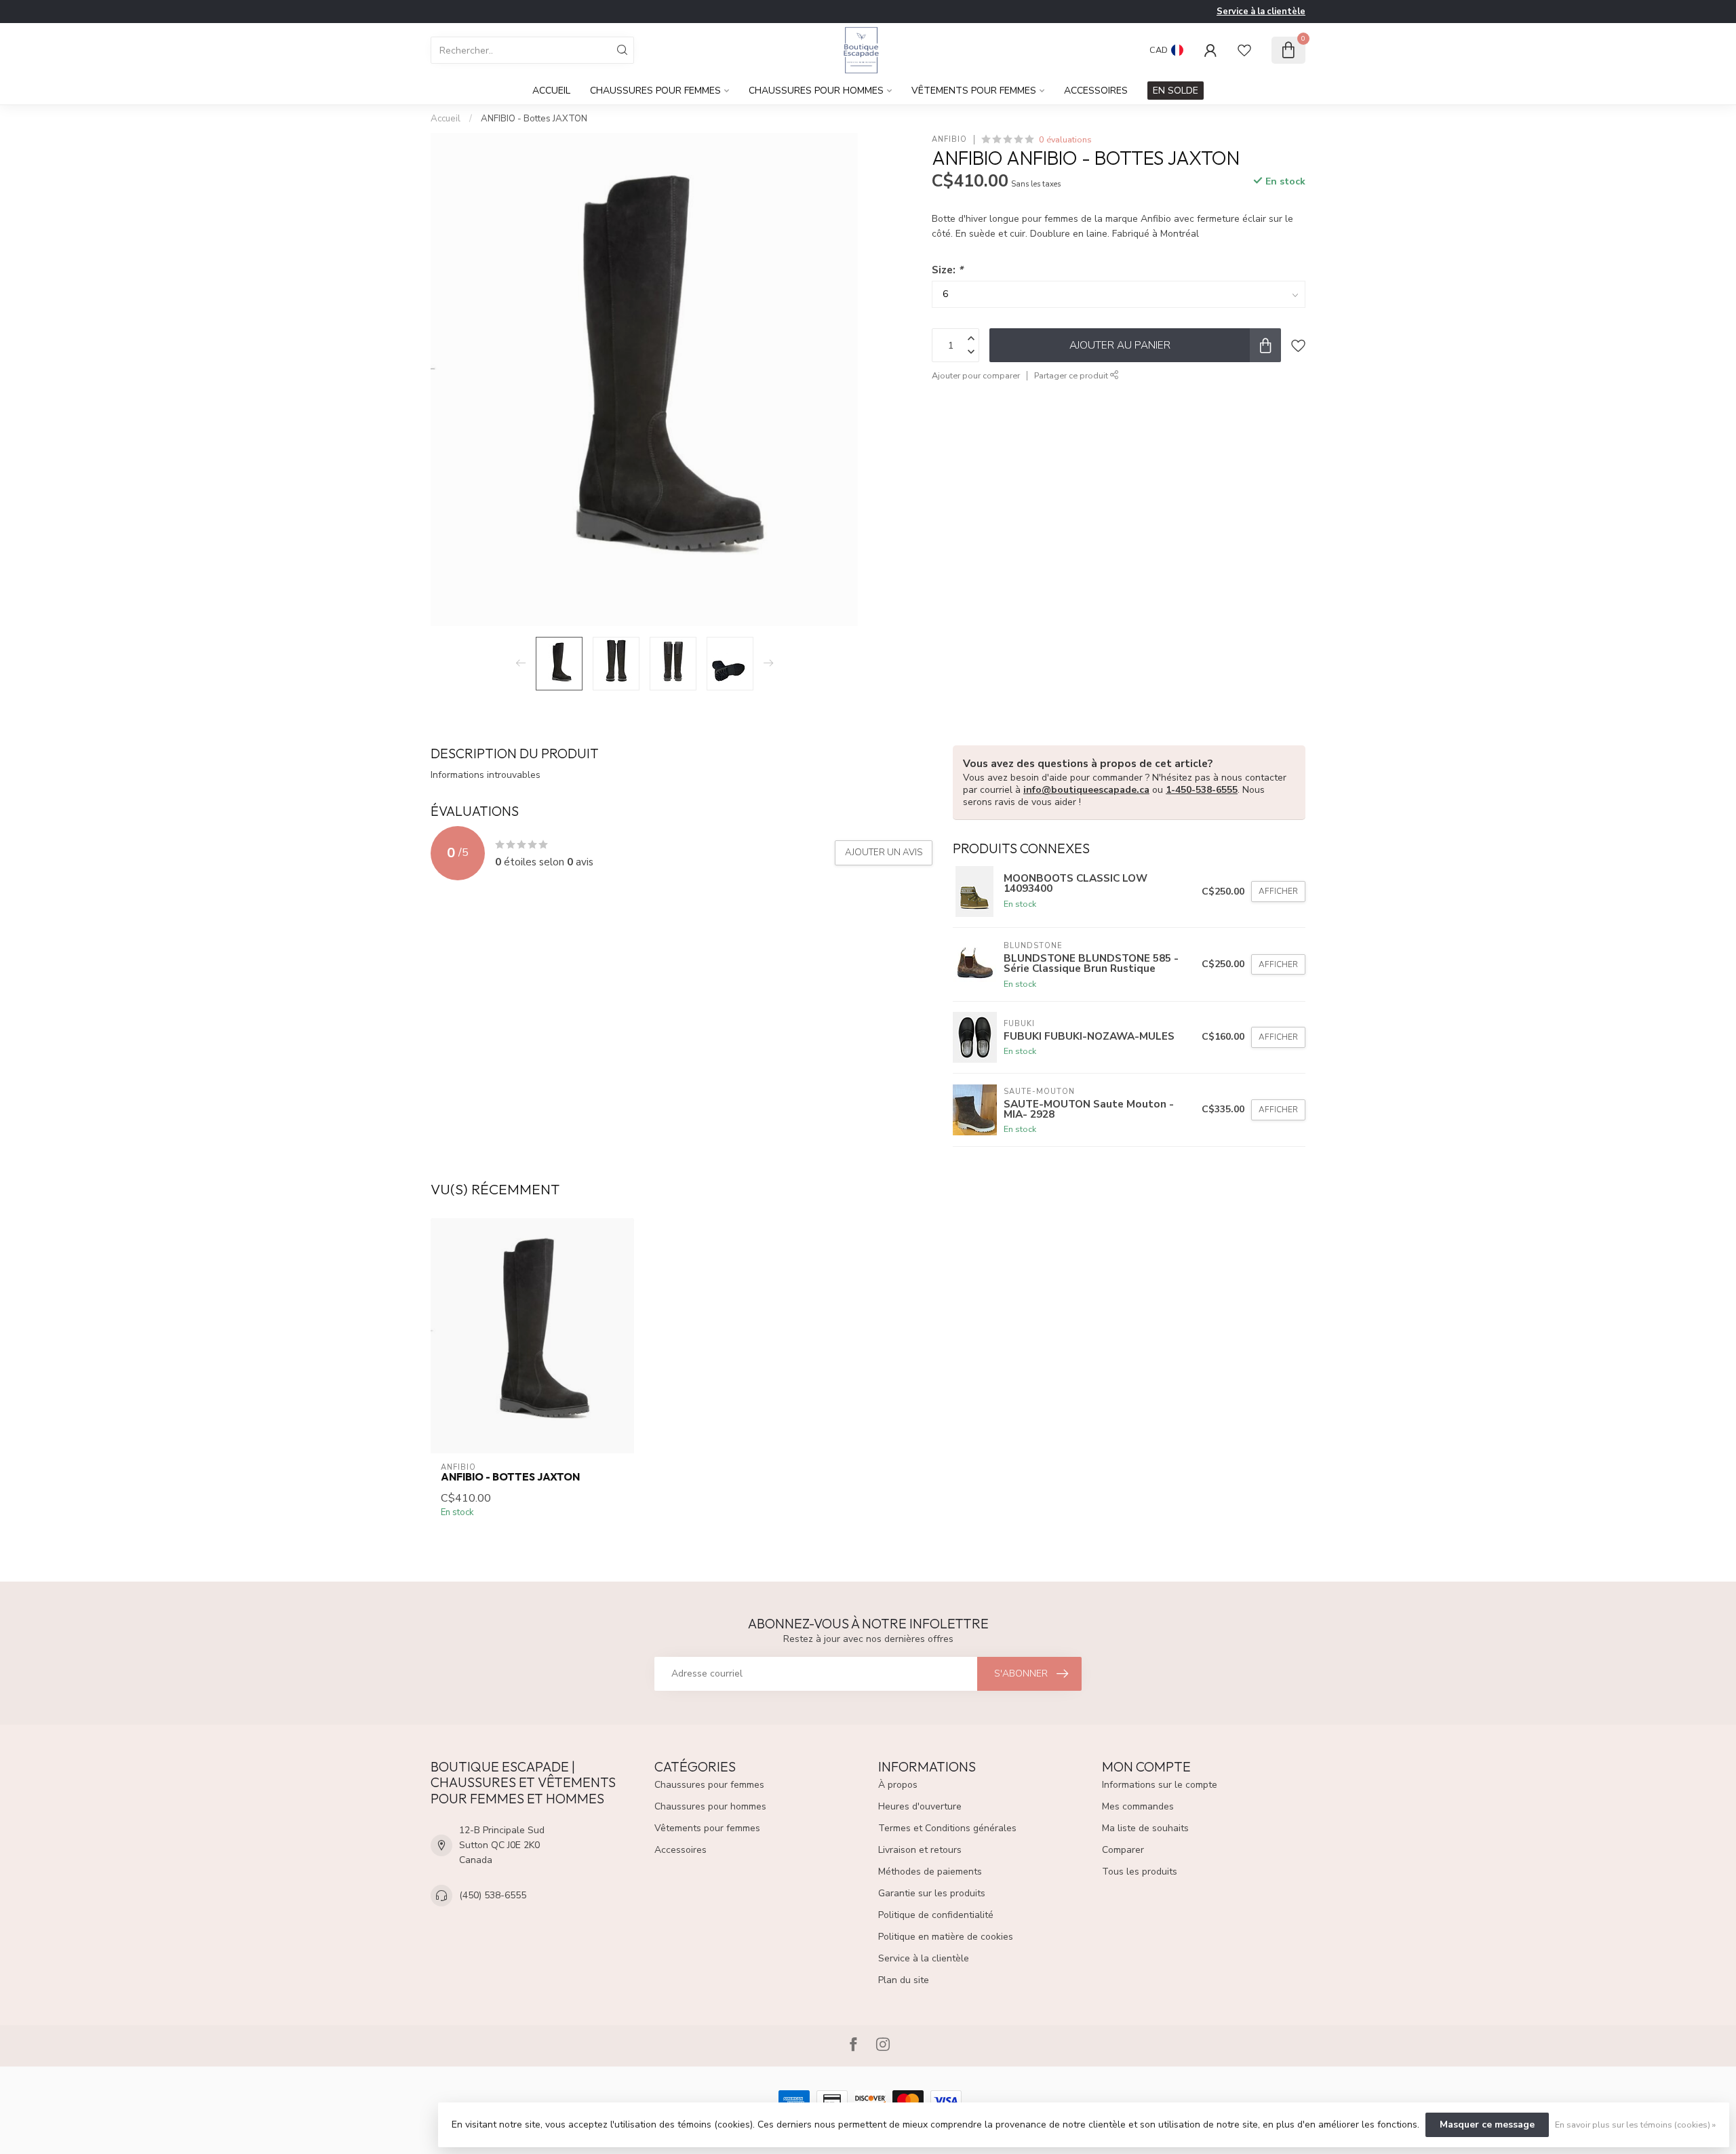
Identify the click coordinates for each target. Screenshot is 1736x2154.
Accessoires (1096, 91)
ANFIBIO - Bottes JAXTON (534, 119)
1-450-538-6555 (1202, 790)
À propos (898, 1785)
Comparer (1123, 1850)
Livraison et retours (920, 1850)
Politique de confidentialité (936, 1915)
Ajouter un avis (884, 853)
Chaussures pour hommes (816, 91)
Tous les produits (1140, 1872)
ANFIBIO (949, 139)
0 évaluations (1065, 139)
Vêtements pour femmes (974, 91)
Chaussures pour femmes (655, 91)
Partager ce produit (1072, 375)
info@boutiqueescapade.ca (1086, 790)
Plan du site (904, 1980)
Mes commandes (1138, 1806)
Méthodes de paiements (930, 1872)
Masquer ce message (1487, 2124)
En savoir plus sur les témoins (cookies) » (1635, 2124)
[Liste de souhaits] (1244, 50)
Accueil (551, 91)
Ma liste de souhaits (1145, 1828)
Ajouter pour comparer (976, 375)
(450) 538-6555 (493, 1895)
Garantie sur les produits (932, 1893)
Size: (947, 270)
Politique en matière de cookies (946, 1937)
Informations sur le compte (1160, 1785)
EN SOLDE (1176, 91)
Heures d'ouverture (920, 1806)
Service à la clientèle (1261, 12)
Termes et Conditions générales (947, 1828)
